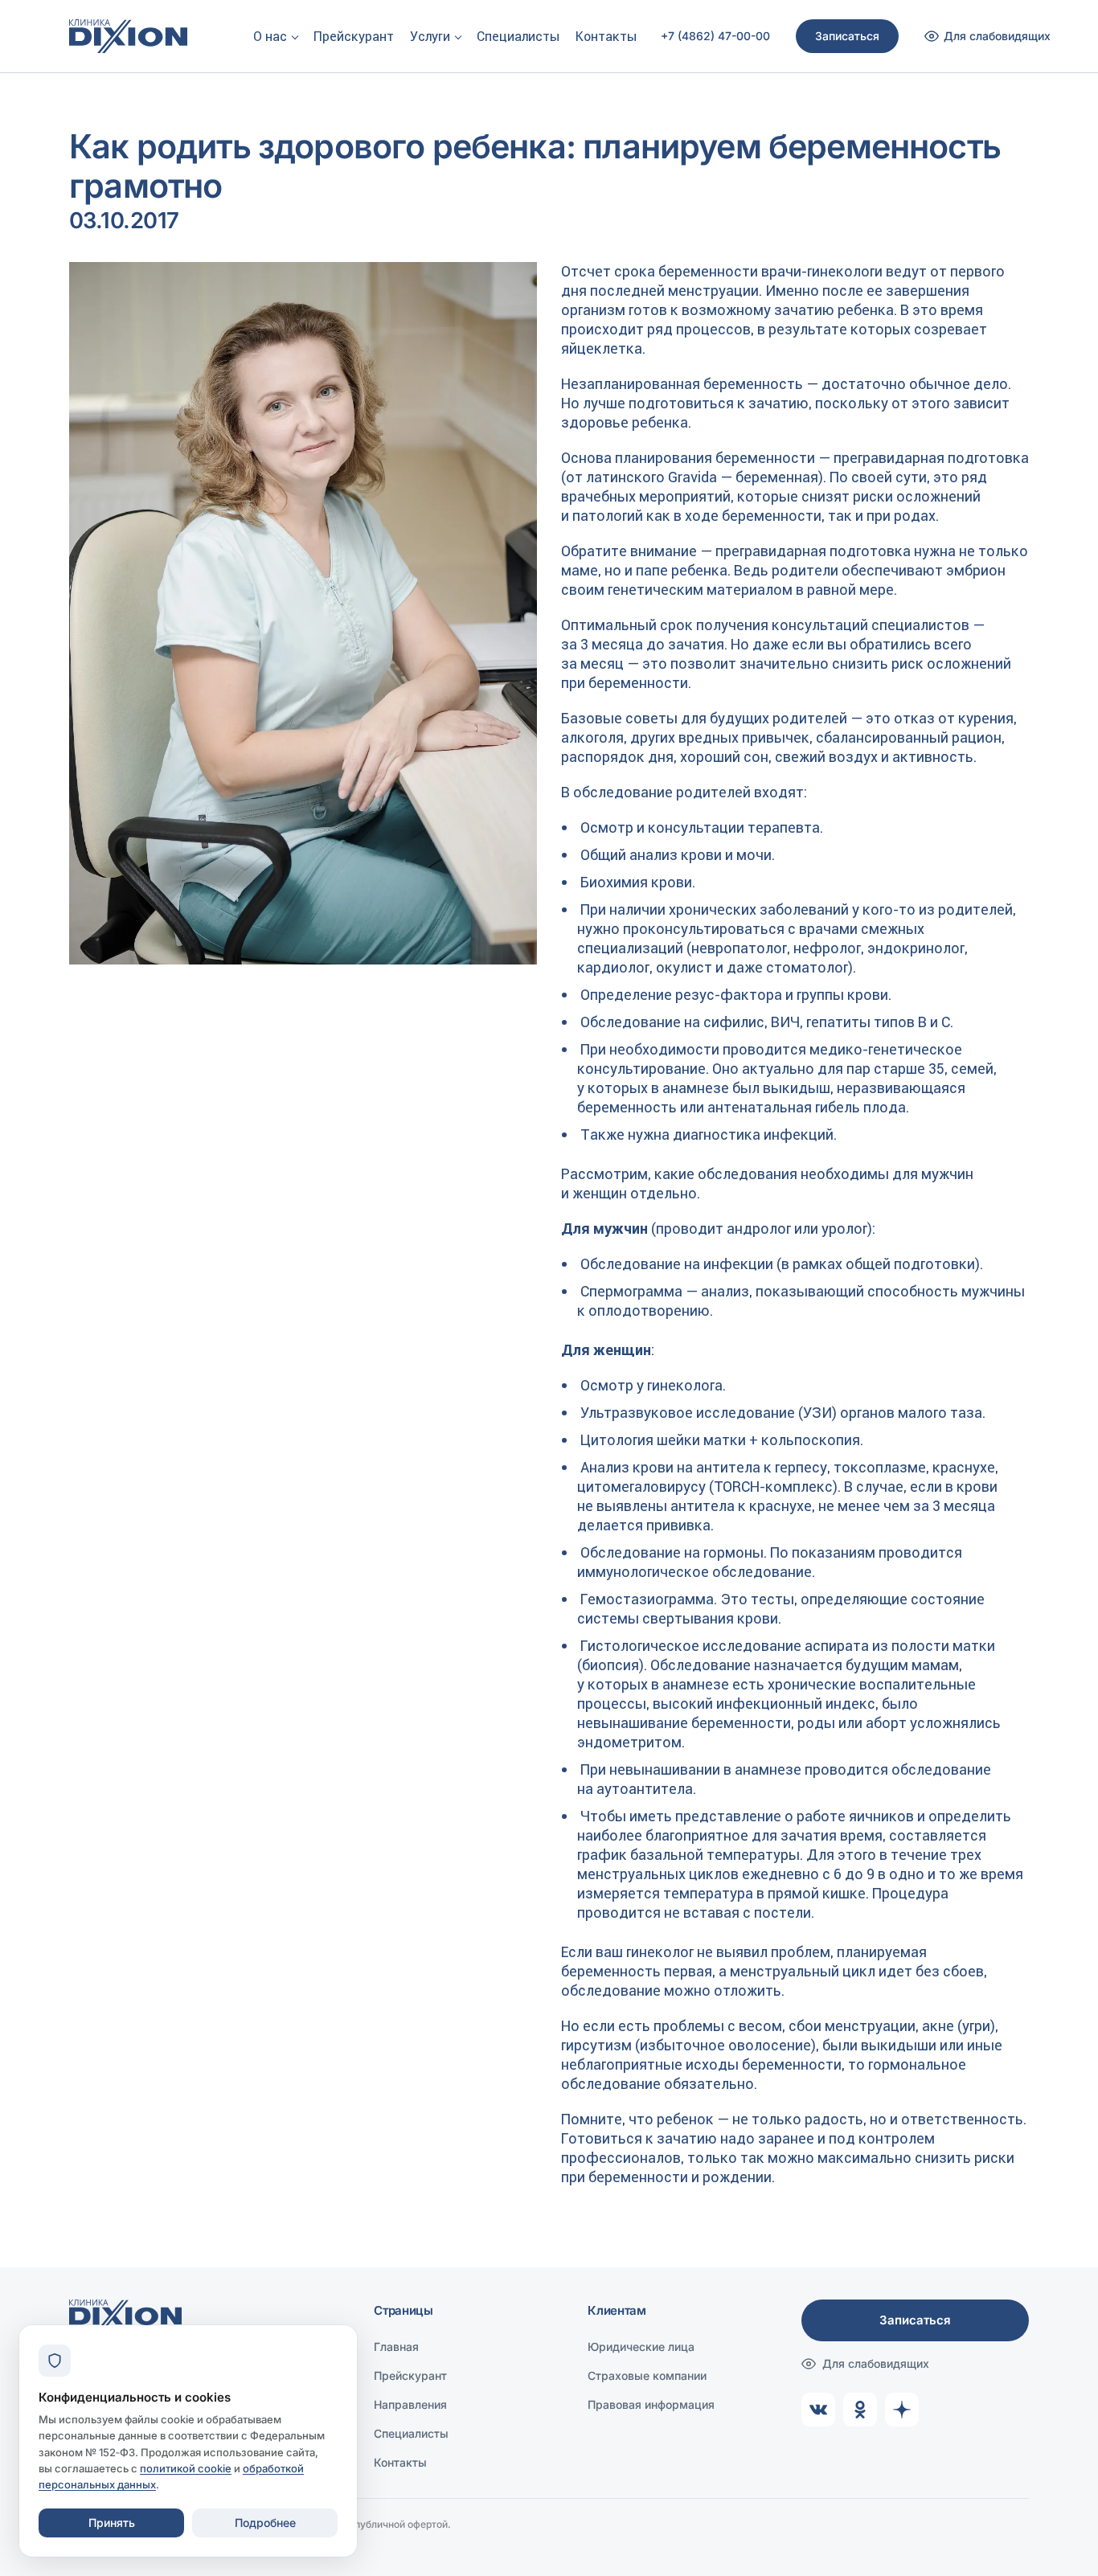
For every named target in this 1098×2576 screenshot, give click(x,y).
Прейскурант (354, 36)
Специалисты (518, 36)
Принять (112, 2523)
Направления (410, 2404)
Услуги (430, 36)
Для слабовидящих (876, 2363)
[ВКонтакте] (818, 2410)
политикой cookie (186, 2468)
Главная (396, 2347)
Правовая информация (651, 2404)
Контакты (606, 36)
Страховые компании (647, 2375)
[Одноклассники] (860, 2410)
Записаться (847, 36)
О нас (270, 36)
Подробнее (265, 2523)
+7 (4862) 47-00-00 (715, 36)
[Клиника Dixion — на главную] (128, 36)
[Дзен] (902, 2410)
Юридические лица (641, 2347)
